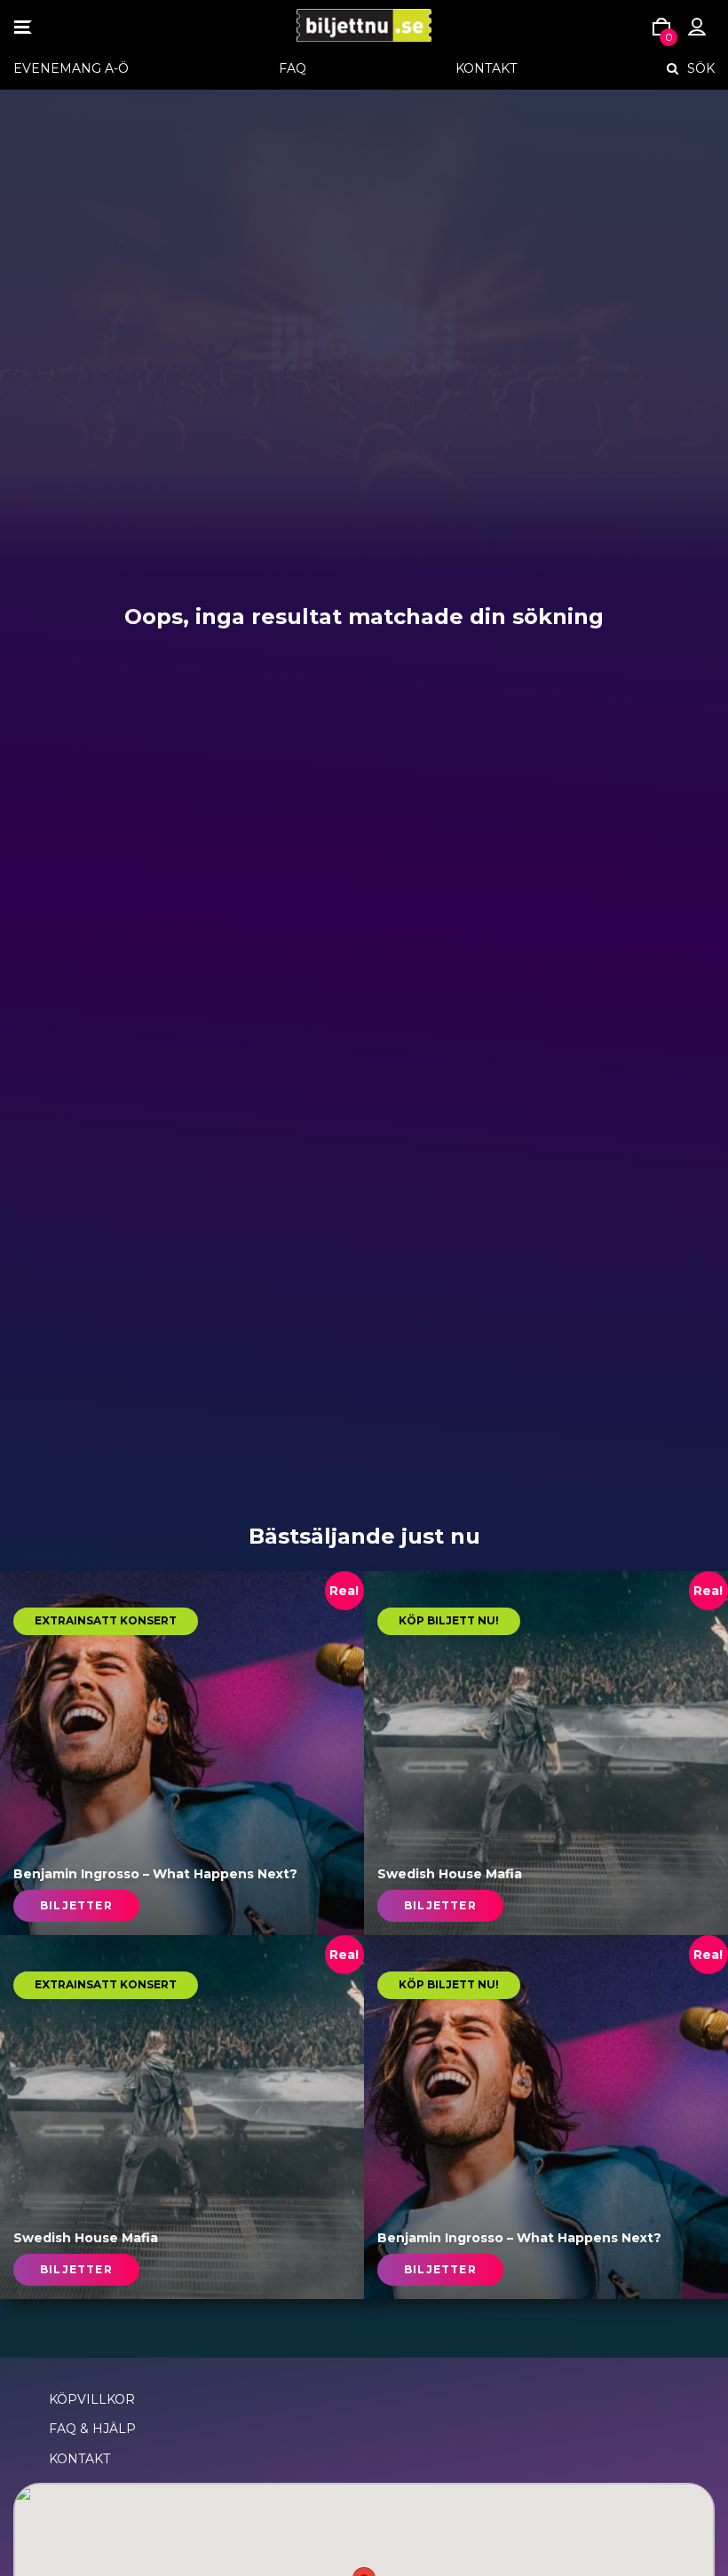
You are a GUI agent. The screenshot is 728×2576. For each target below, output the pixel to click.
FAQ (293, 68)
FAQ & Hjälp (92, 2429)
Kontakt (486, 68)
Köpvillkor (92, 2399)
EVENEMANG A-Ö (71, 68)
